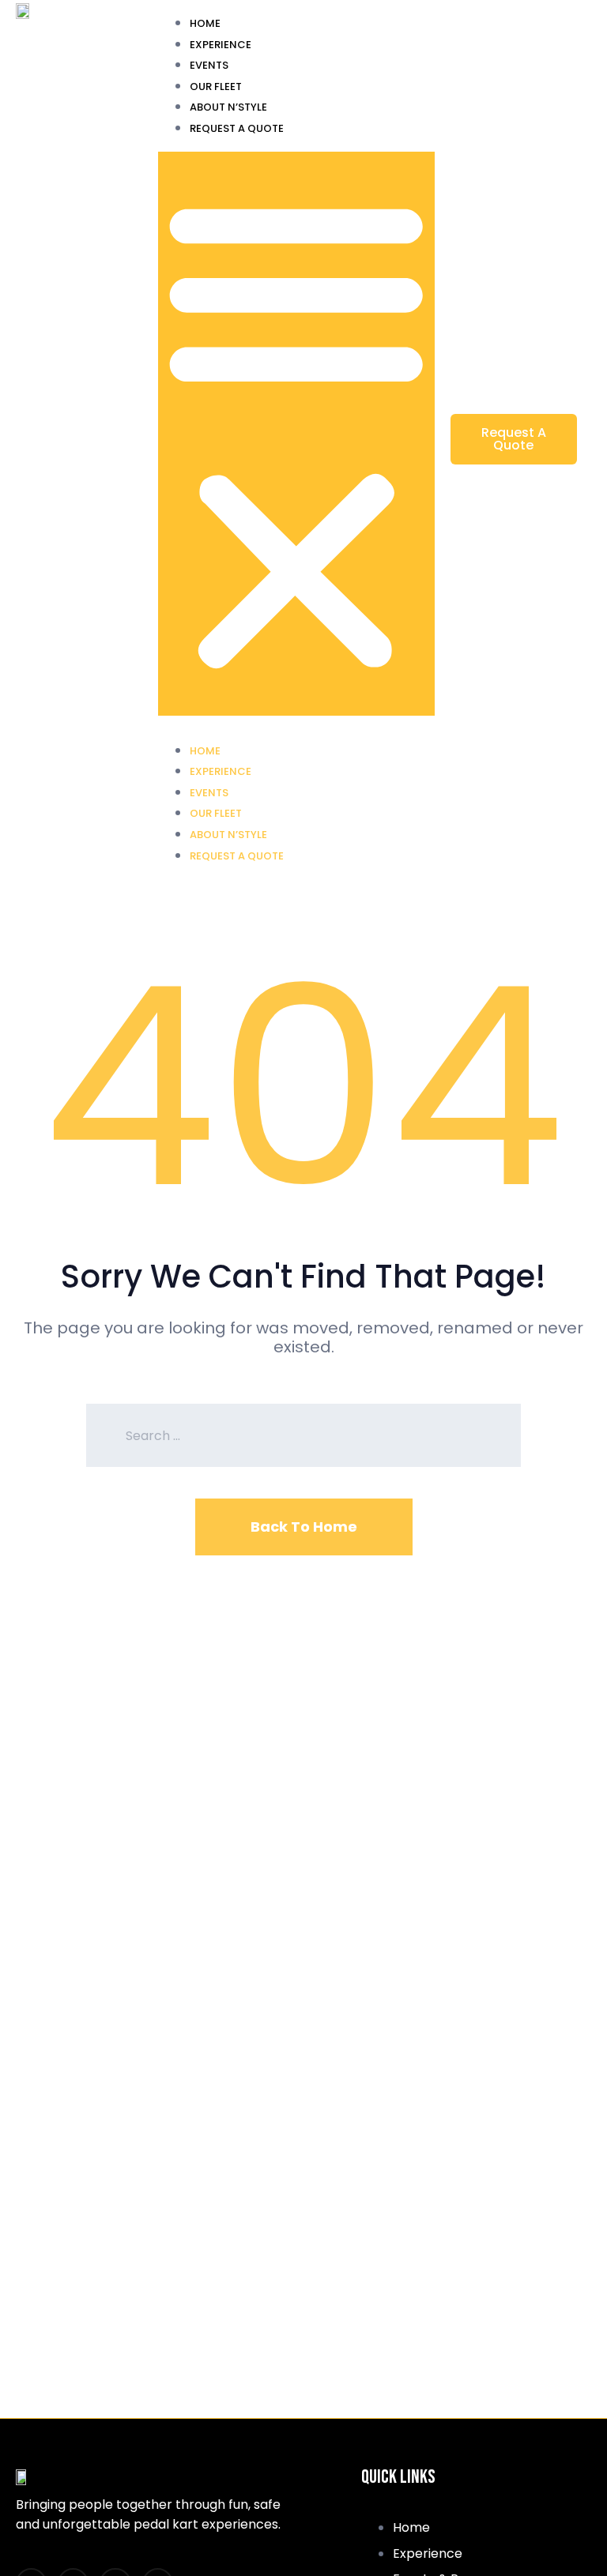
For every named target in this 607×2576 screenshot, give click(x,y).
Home (205, 23)
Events (209, 65)
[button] (296, 434)
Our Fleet (216, 86)
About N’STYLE (228, 107)
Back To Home (304, 1527)
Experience (221, 45)
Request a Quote (237, 128)
